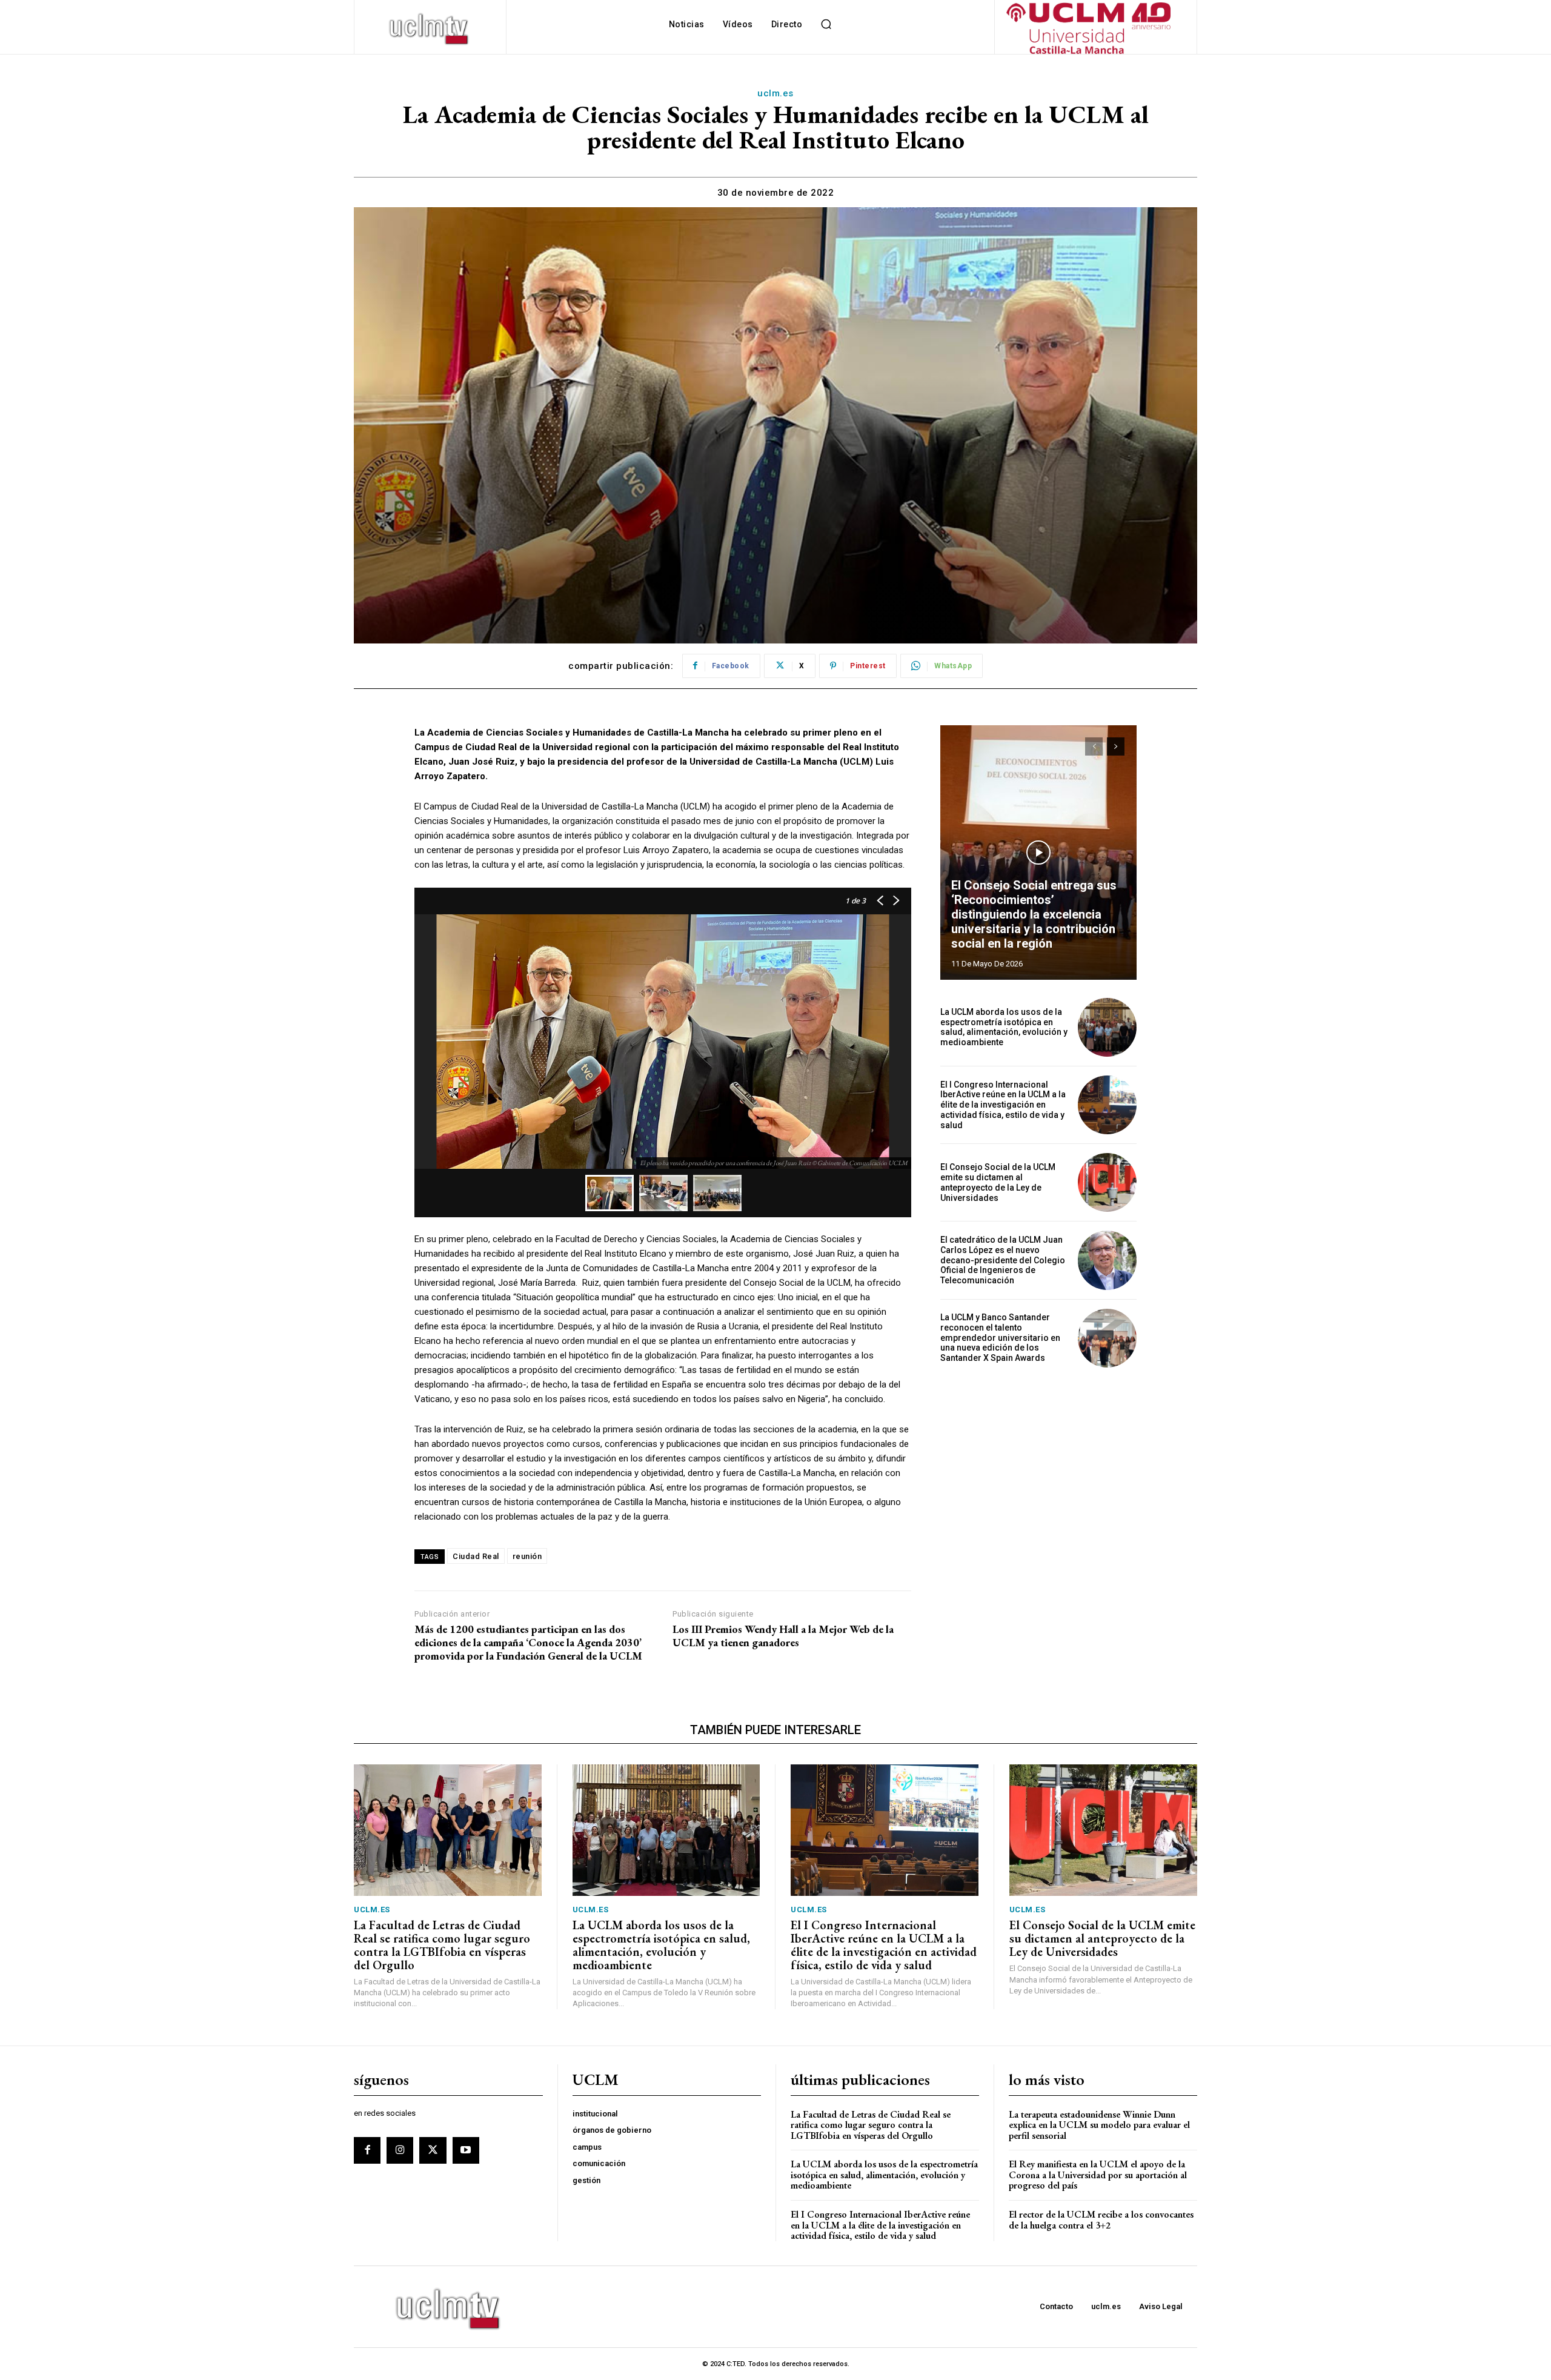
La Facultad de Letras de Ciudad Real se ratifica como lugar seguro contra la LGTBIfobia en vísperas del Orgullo (442, 1945)
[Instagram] (400, 2150)
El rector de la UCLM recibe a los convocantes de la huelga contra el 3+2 (1101, 2220)
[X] (433, 2150)
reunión (527, 1556)
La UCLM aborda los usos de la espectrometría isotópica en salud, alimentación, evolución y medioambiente (1004, 1027)
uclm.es (775, 93)
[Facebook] (367, 2150)
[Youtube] (466, 2150)
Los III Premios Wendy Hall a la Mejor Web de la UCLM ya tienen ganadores (783, 1636)
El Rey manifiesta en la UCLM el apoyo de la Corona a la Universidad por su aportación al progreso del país (1098, 2175)
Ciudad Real (476, 1556)
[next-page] (1116, 746)
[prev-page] (1094, 746)
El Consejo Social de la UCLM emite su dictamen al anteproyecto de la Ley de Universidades (998, 1182)
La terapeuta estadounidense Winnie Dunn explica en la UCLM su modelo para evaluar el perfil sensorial (1099, 2125)
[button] (826, 24)
